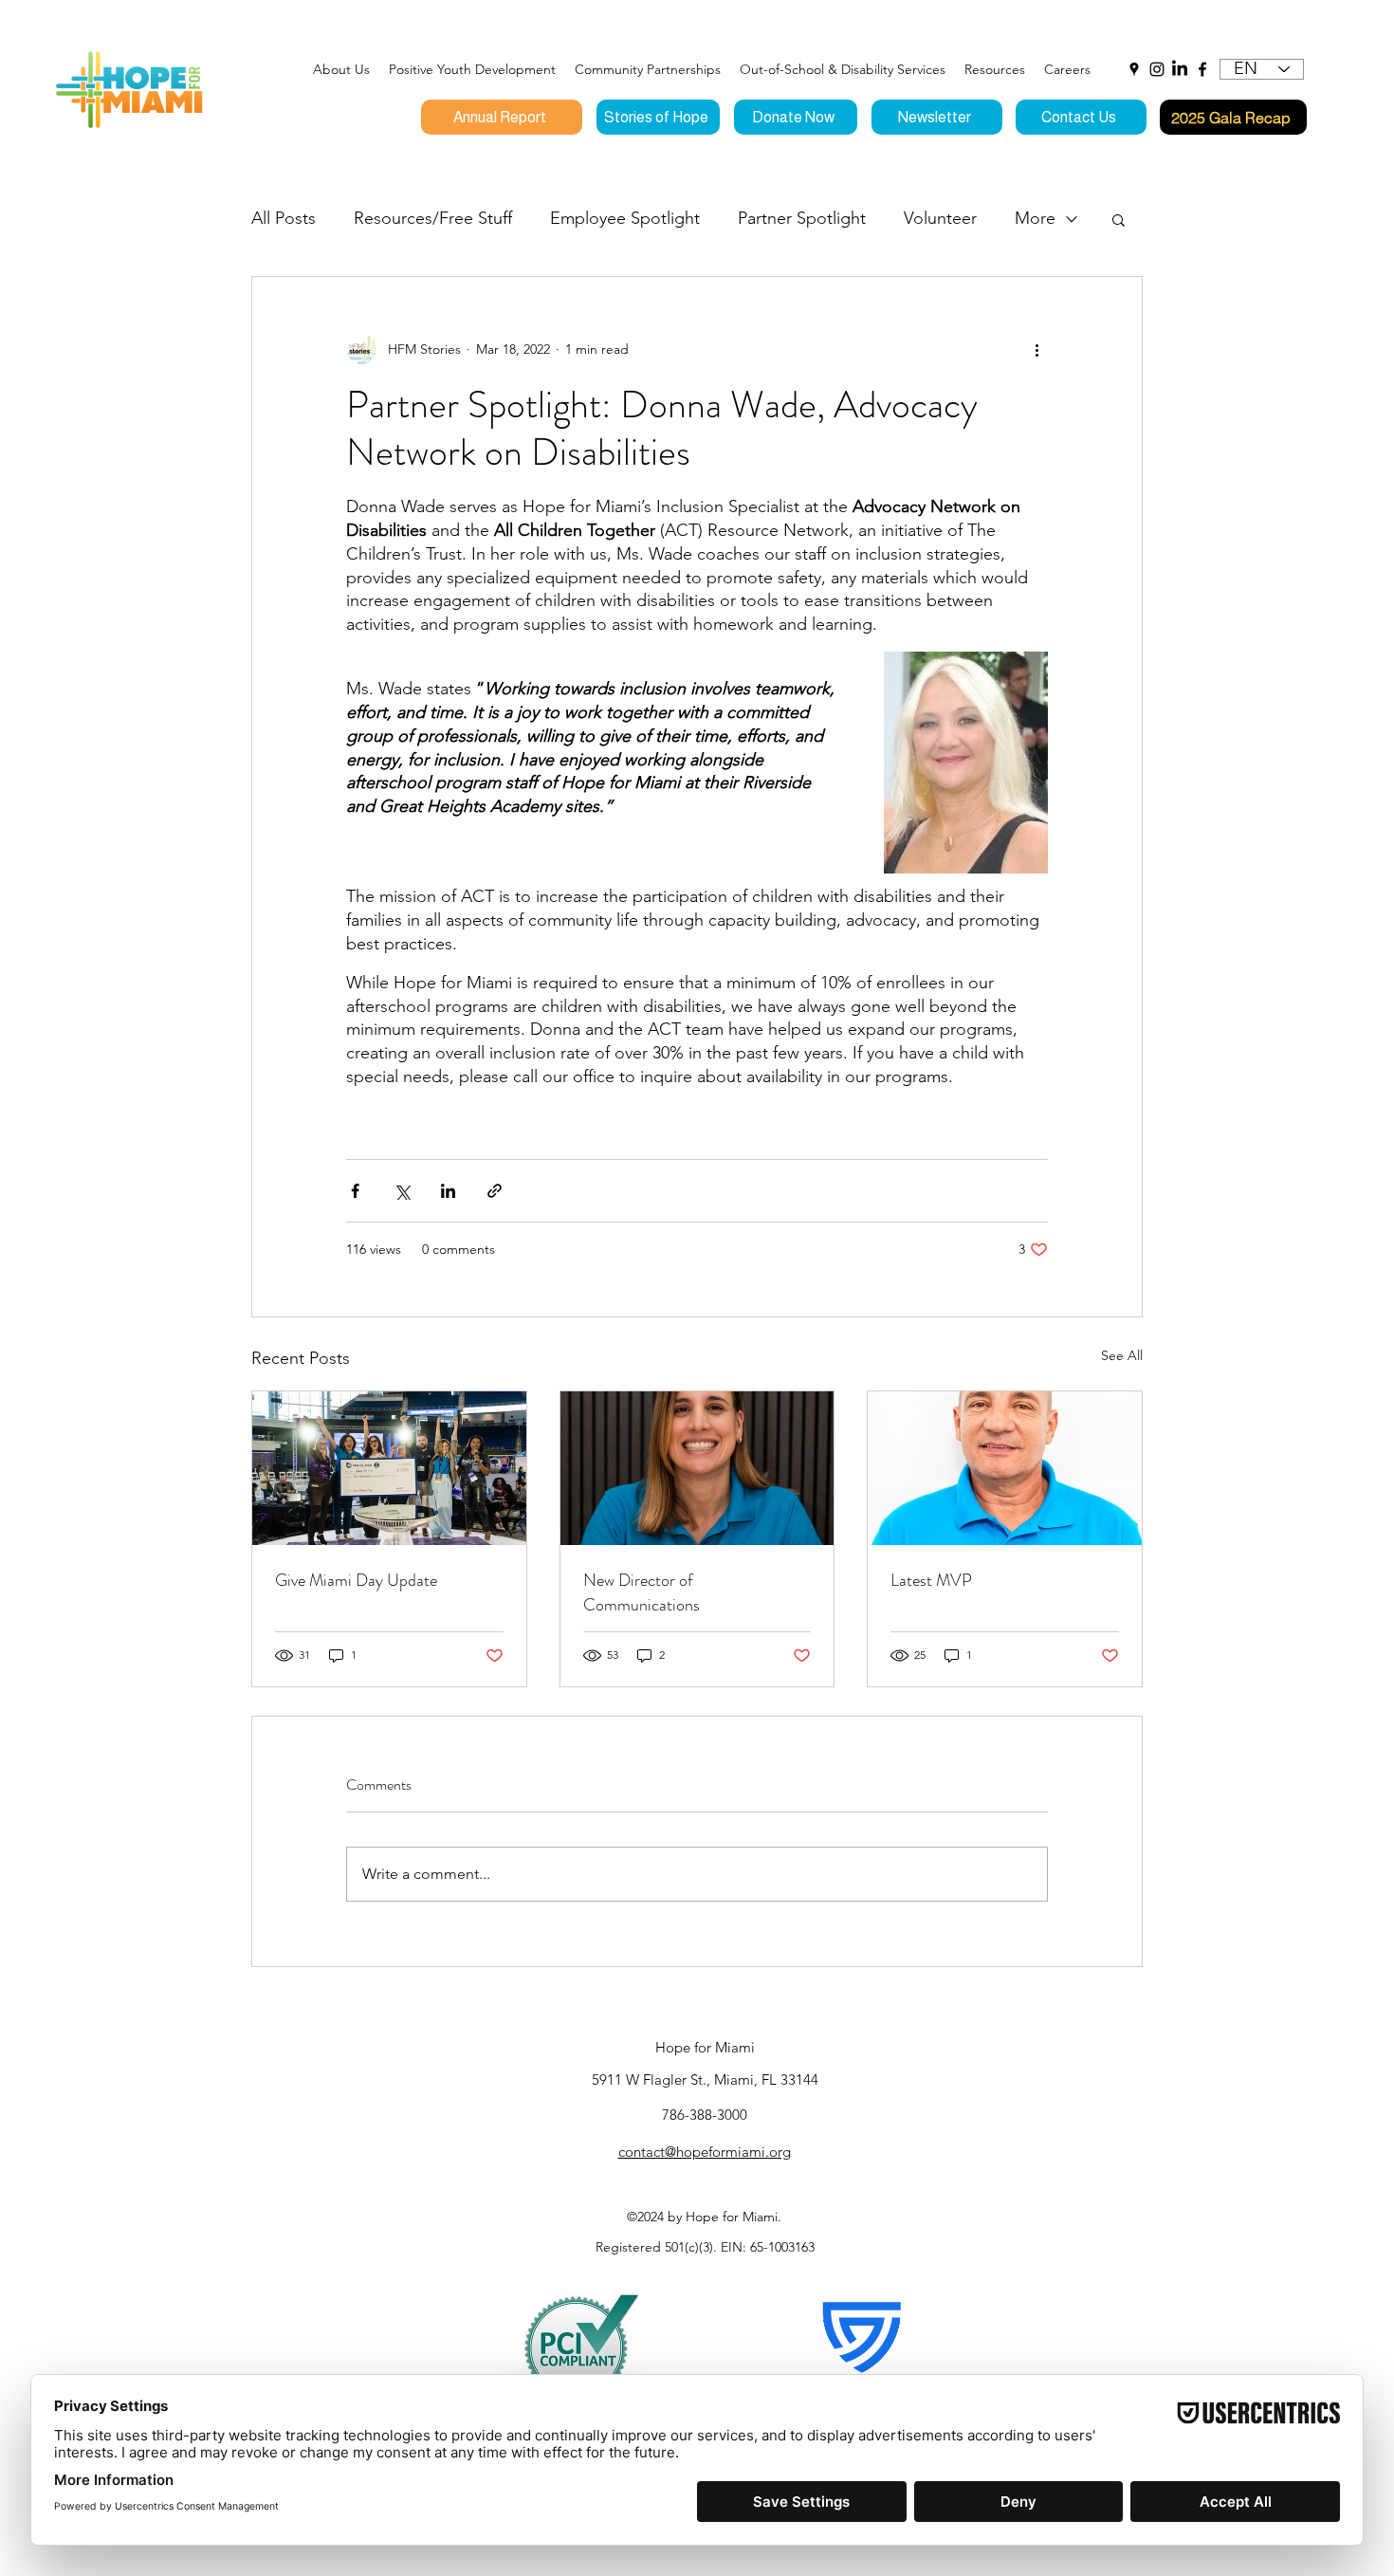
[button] (472, 69)
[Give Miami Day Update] (389, 1468)
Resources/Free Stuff (433, 218)
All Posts (284, 218)
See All (1122, 1355)
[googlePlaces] (1134, 69)
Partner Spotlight (802, 218)
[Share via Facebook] (355, 1191)
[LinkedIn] (1180, 69)
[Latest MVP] (1005, 1468)
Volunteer (940, 218)
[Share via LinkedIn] (448, 1191)
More (1035, 218)
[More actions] (1036, 349)
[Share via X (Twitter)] (402, 1191)
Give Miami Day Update (356, 1580)
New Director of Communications (642, 1592)
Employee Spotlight (625, 218)
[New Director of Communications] (697, 1468)
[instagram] (1157, 69)
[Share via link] (495, 1191)
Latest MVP (931, 1580)
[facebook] (1202, 69)
